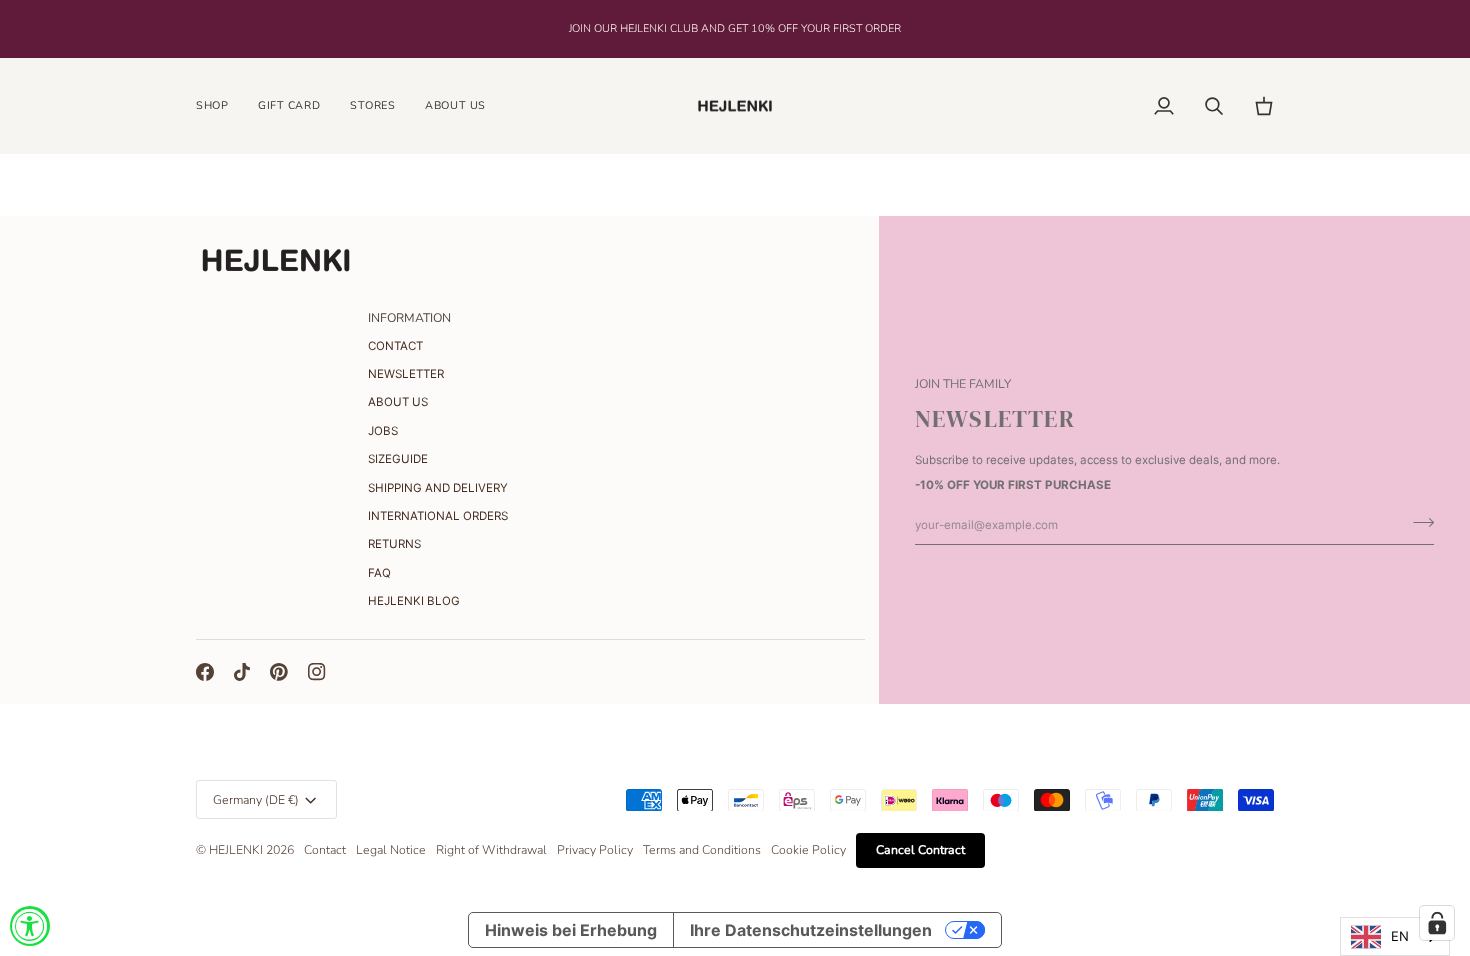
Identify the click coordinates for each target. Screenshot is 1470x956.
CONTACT (395, 346)
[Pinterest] (279, 672)
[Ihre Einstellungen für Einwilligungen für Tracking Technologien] (1437, 923)
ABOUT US (398, 402)
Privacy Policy (595, 850)
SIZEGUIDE (398, 459)
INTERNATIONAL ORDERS (438, 516)
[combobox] (1395, 936)
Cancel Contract (920, 850)
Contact (325, 850)
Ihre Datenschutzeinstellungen (811, 930)
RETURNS (394, 544)
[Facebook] (205, 672)
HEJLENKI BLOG (414, 601)
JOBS (383, 431)
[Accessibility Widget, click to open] (30, 926)
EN (1400, 936)
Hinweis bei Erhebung (571, 930)
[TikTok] (242, 672)
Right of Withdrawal (491, 850)
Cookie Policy (808, 850)
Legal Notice (391, 850)
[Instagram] (317, 672)
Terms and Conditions (702, 850)
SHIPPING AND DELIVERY (438, 488)
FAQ (379, 573)
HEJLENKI (236, 850)
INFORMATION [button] (409, 318)
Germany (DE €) (256, 800)
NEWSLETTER (406, 374)
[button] (219, 106)
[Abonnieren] (1417, 523)
